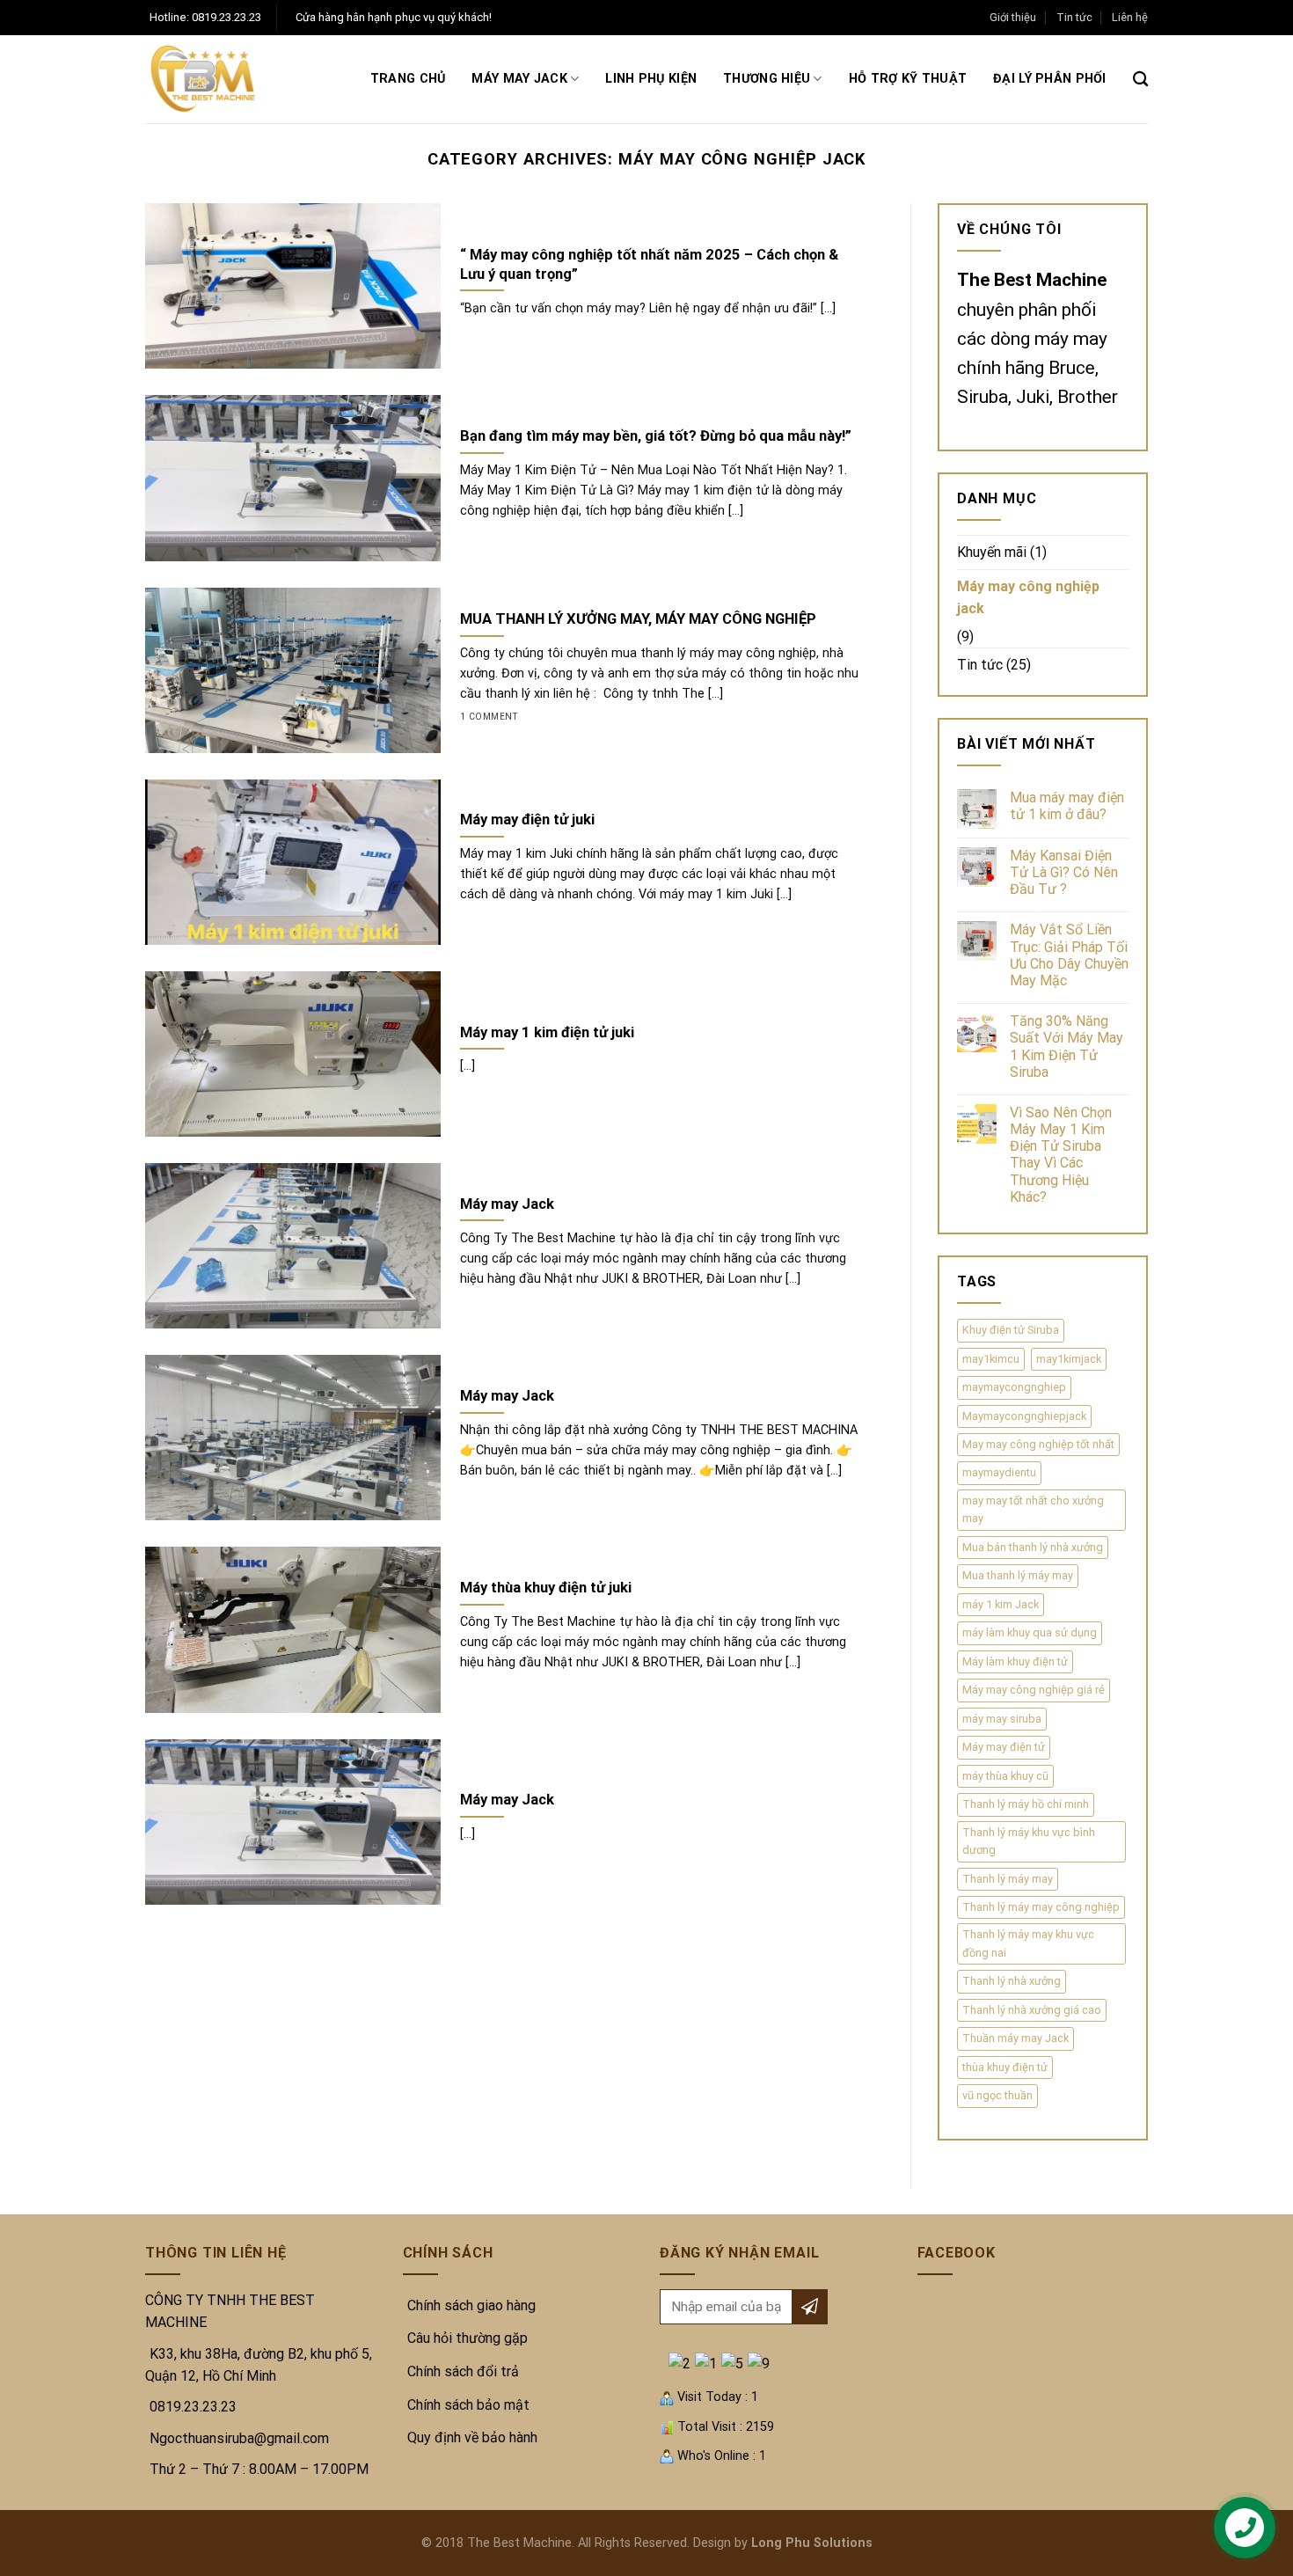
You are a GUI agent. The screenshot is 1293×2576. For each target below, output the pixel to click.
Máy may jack (519, 79)
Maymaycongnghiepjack (1024, 1416)
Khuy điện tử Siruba (1011, 1330)
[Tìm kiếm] (1140, 80)
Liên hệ (1130, 17)
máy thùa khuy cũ (1005, 1776)
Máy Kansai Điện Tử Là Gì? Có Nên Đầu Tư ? (1064, 872)
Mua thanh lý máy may (1018, 1575)
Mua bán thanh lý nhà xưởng (1033, 1547)
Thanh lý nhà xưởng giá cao (1032, 2010)
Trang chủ (408, 79)
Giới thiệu (1013, 17)
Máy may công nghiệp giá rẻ (1034, 1690)
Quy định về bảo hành (472, 2437)
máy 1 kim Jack (1001, 1604)
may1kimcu (991, 1359)
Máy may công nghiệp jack (1028, 598)
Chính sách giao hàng (471, 2305)
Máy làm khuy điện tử (1015, 1661)
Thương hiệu (767, 79)
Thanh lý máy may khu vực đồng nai (1028, 1943)
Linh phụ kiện (651, 79)
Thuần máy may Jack (1015, 2038)
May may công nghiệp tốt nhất (1038, 1444)
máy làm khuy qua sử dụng (1030, 1632)
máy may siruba (1002, 1719)
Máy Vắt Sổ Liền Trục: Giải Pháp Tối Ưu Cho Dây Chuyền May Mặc (1069, 955)
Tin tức (1074, 17)
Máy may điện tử (1004, 1747)
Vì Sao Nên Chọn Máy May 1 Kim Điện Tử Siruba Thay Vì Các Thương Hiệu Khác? (1061, 1155)
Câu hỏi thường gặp (468, 2338)
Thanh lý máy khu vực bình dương (1029, 1841)
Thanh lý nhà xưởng (1012, 1981)
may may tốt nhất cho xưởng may (1033, 1509)
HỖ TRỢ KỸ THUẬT (908, 79)
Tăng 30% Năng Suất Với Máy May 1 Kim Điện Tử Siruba (1067, 1046)
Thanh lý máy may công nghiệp (1041, 1907)
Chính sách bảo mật (468, 2405)
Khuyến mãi (992, 552)
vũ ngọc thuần (997, 2095)
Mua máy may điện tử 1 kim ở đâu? (1067, 806)
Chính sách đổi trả (463, 2371)
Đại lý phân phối (1050, 79)
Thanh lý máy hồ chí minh (1026, 1804)
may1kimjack (1069, 1359)
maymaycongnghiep (1014, 1387)
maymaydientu (999, 1472)
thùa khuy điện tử (1005, 2067)
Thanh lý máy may (1008, 1879)
